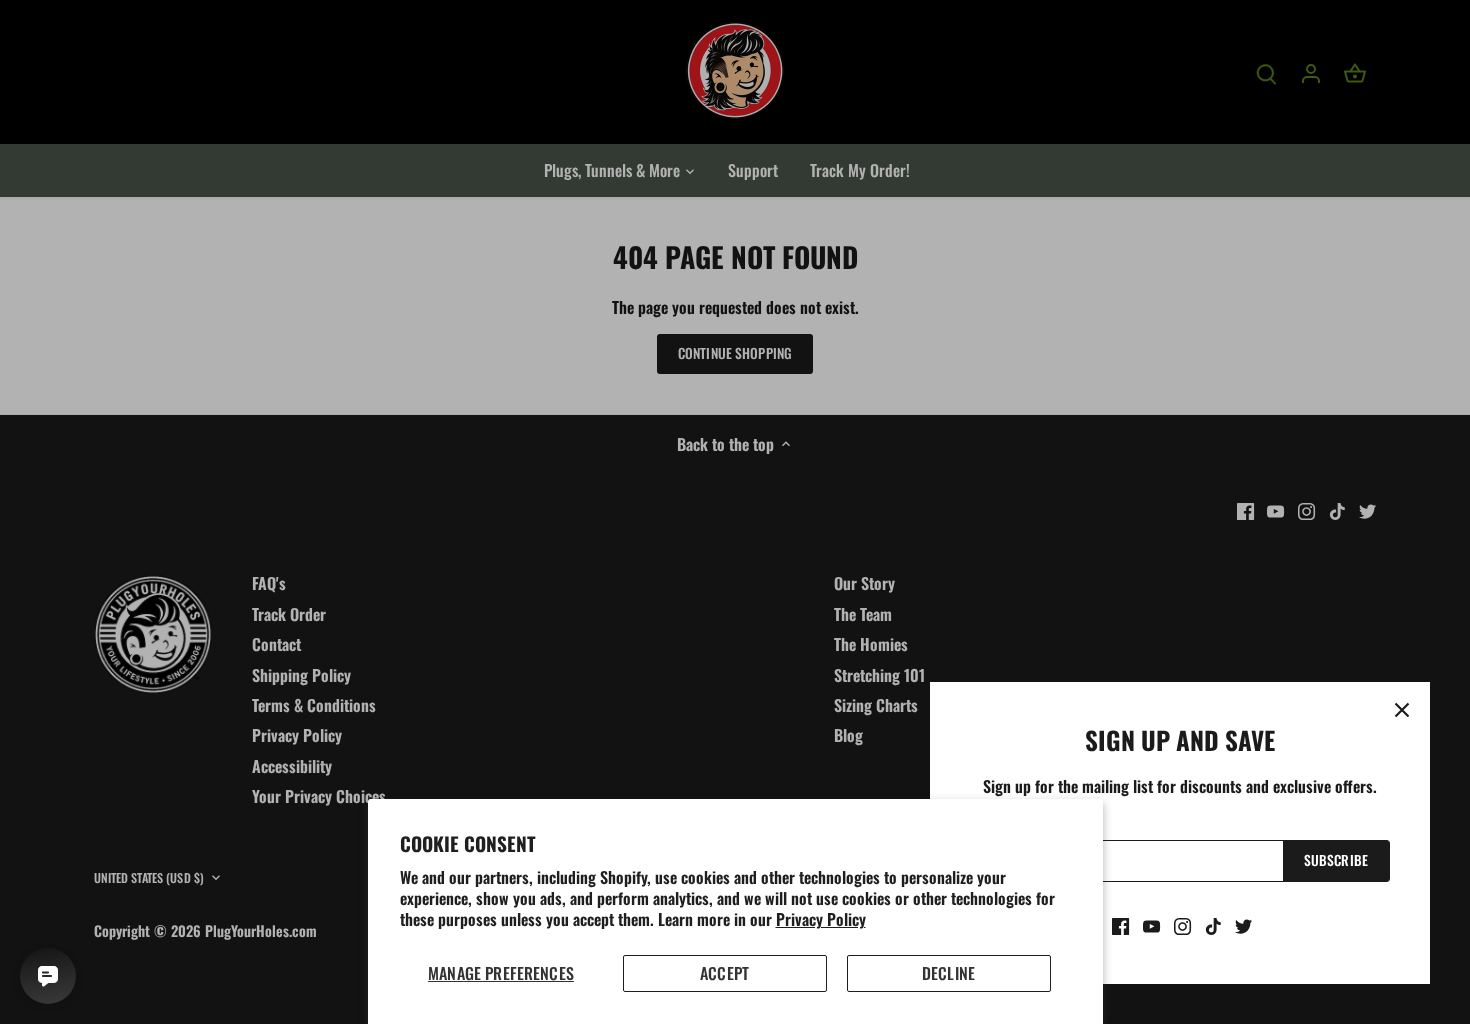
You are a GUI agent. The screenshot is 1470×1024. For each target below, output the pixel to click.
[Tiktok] (1213, 925)
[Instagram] (1182, 925)
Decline (948, 973)
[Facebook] (1120, 925)
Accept (724, 973)
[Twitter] (1243, 925)
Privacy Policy (821, 919)
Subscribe (1336, 860)
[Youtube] (1151, 925)
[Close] (1402, 710)
